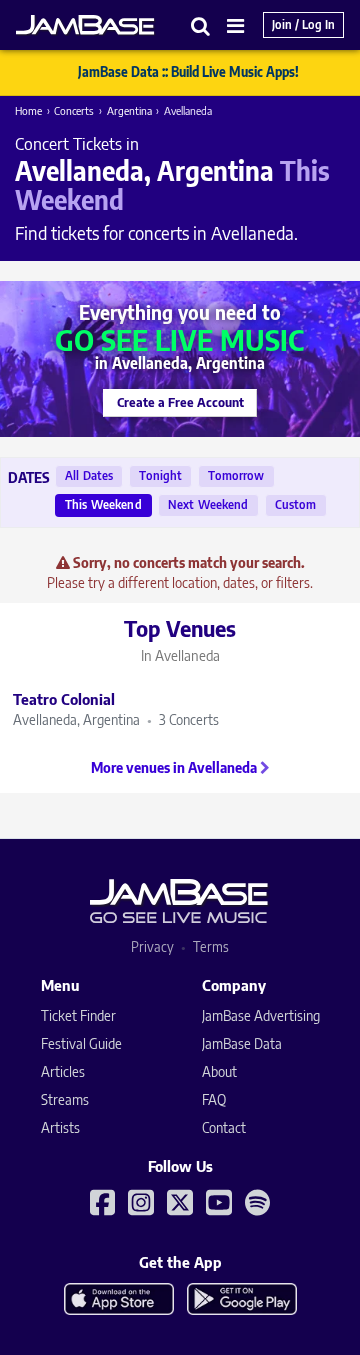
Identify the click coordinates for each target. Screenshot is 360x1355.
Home (28, 110)
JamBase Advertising (261, 1015)
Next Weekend (208, 504)
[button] (201, 25)
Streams (65, 1099)
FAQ (214, 1099)
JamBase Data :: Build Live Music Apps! (188, 72)
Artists (60, 1127)
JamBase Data (242, 1043)
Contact (224, 1127)
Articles (63, 1071)
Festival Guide (81, 1043)
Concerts (74, 110)
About (219, 1071)
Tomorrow (236, 475)
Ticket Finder (78, 1015)
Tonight (160, 475)
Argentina (129, 110)
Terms (211, 946)
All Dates (89, 475)
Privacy (152, 946)
